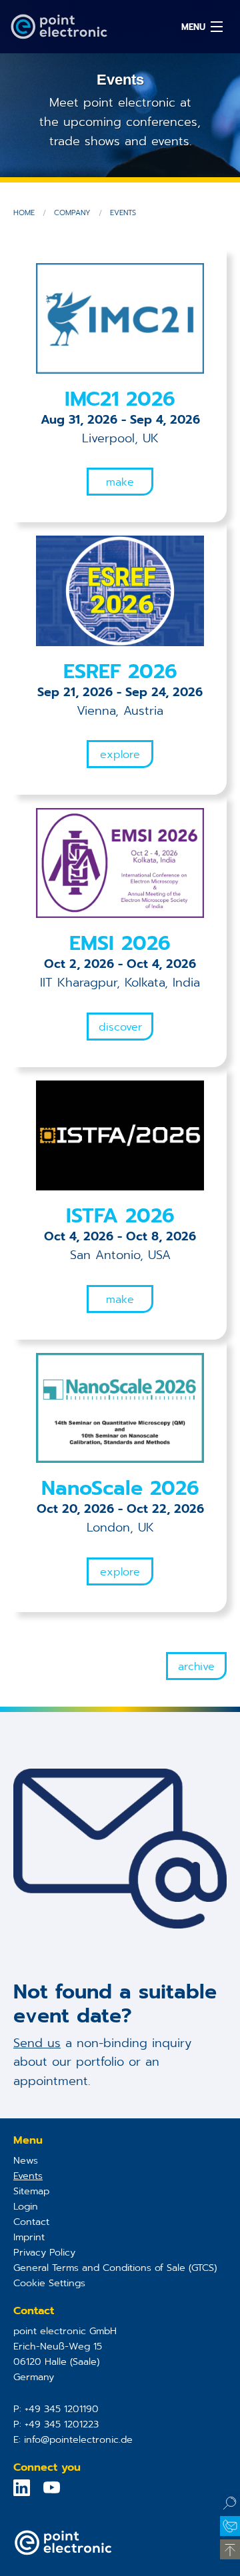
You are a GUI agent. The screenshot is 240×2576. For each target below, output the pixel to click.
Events (123, 213)
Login (26, 2206)
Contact (31, 2222)
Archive (196, 1667)
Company (72, 213)
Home (24, 213)
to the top (230, 2549)
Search (230, 2503)
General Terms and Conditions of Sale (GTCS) (115, 2268)
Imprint (29, 2237)
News (26, 2160)
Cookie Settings (49, 2283)
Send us (37, 2043)
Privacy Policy (44, 2252)
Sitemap (31, 2191)
